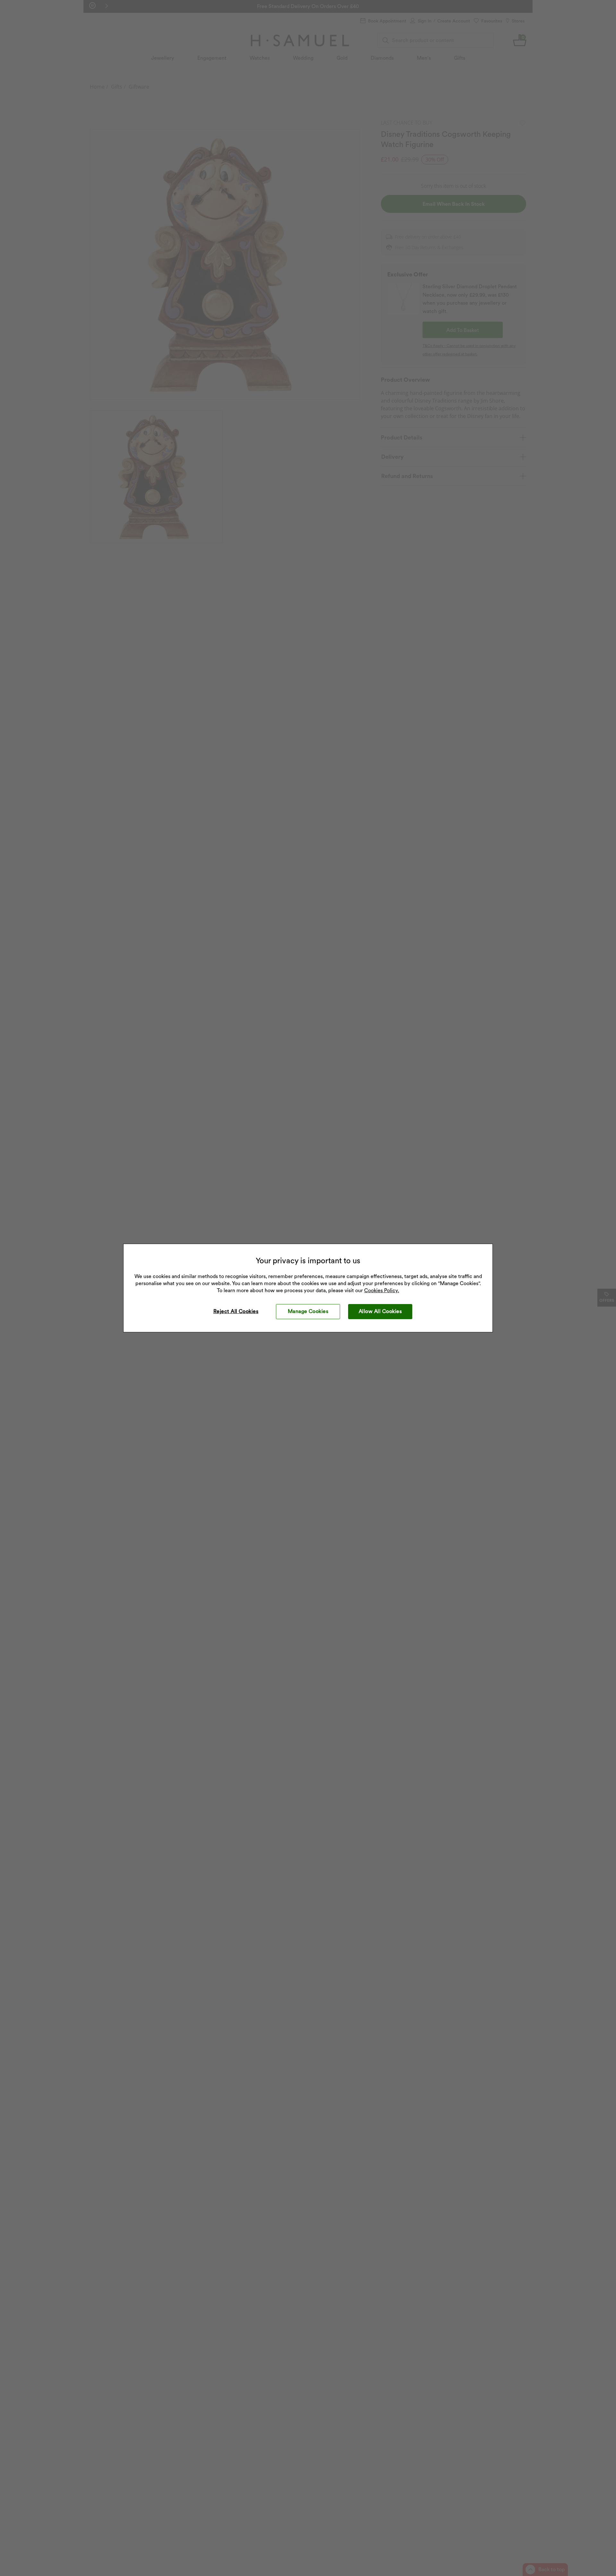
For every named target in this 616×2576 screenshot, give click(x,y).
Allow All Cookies (380, 1311)
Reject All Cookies (236, 1311)
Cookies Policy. (382, 1290)
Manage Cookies (308, 1311)
